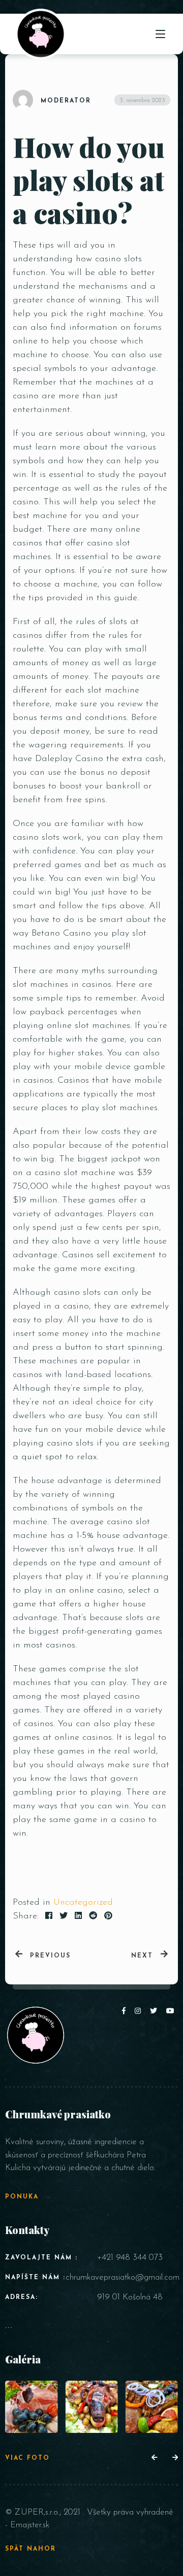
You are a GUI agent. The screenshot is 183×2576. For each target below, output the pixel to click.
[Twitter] (156, 2012)
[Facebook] (126, 2012)
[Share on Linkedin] (78, 1916)
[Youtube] (171, 2012)
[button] (154, 2458)
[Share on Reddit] (93, 1916)
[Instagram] (140, 2012)
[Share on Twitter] (64, 1916)
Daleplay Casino (69, 759)
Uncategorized (83, 1903)
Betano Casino (61, 934)
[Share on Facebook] (49, 1916)
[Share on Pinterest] (108, 1916)
